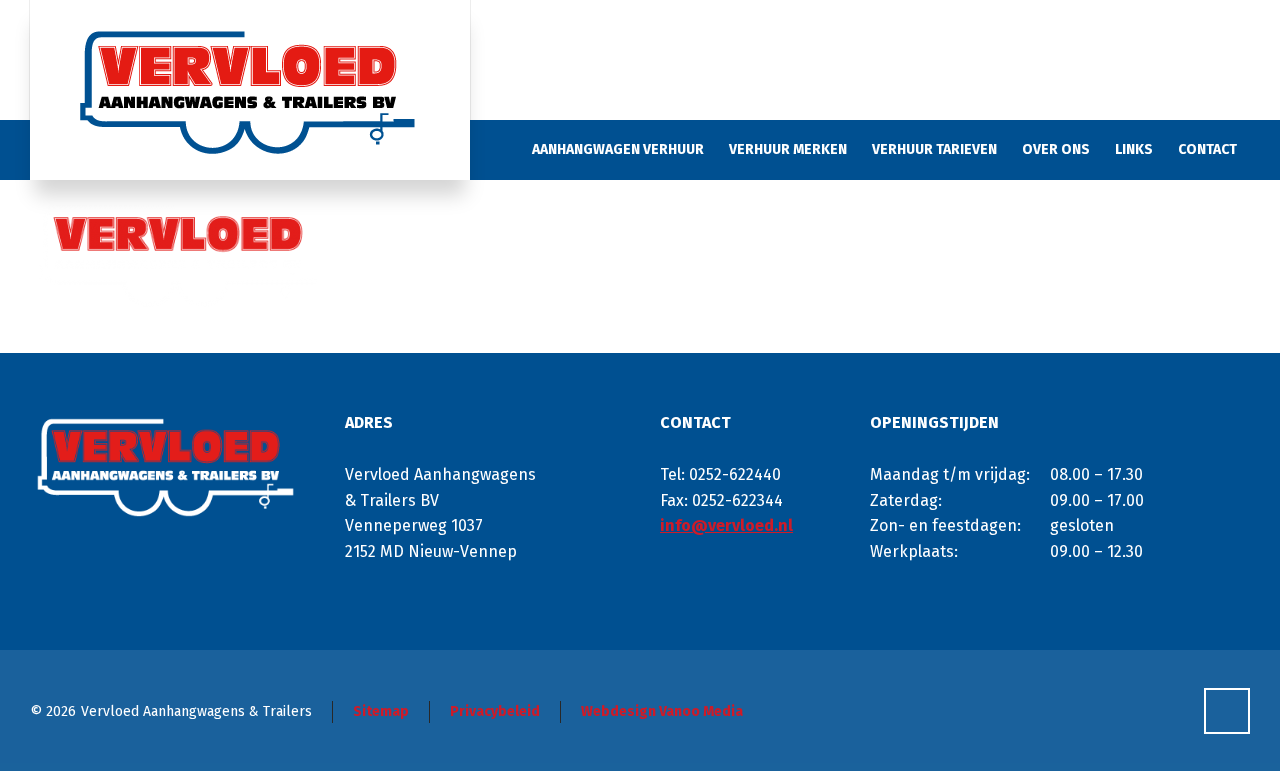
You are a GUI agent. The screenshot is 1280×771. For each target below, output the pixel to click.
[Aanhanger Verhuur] (250, 90)
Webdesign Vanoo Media (662, 711)
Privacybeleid (495, 711)
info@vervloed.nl (726, 525)
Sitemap (381, 711)
